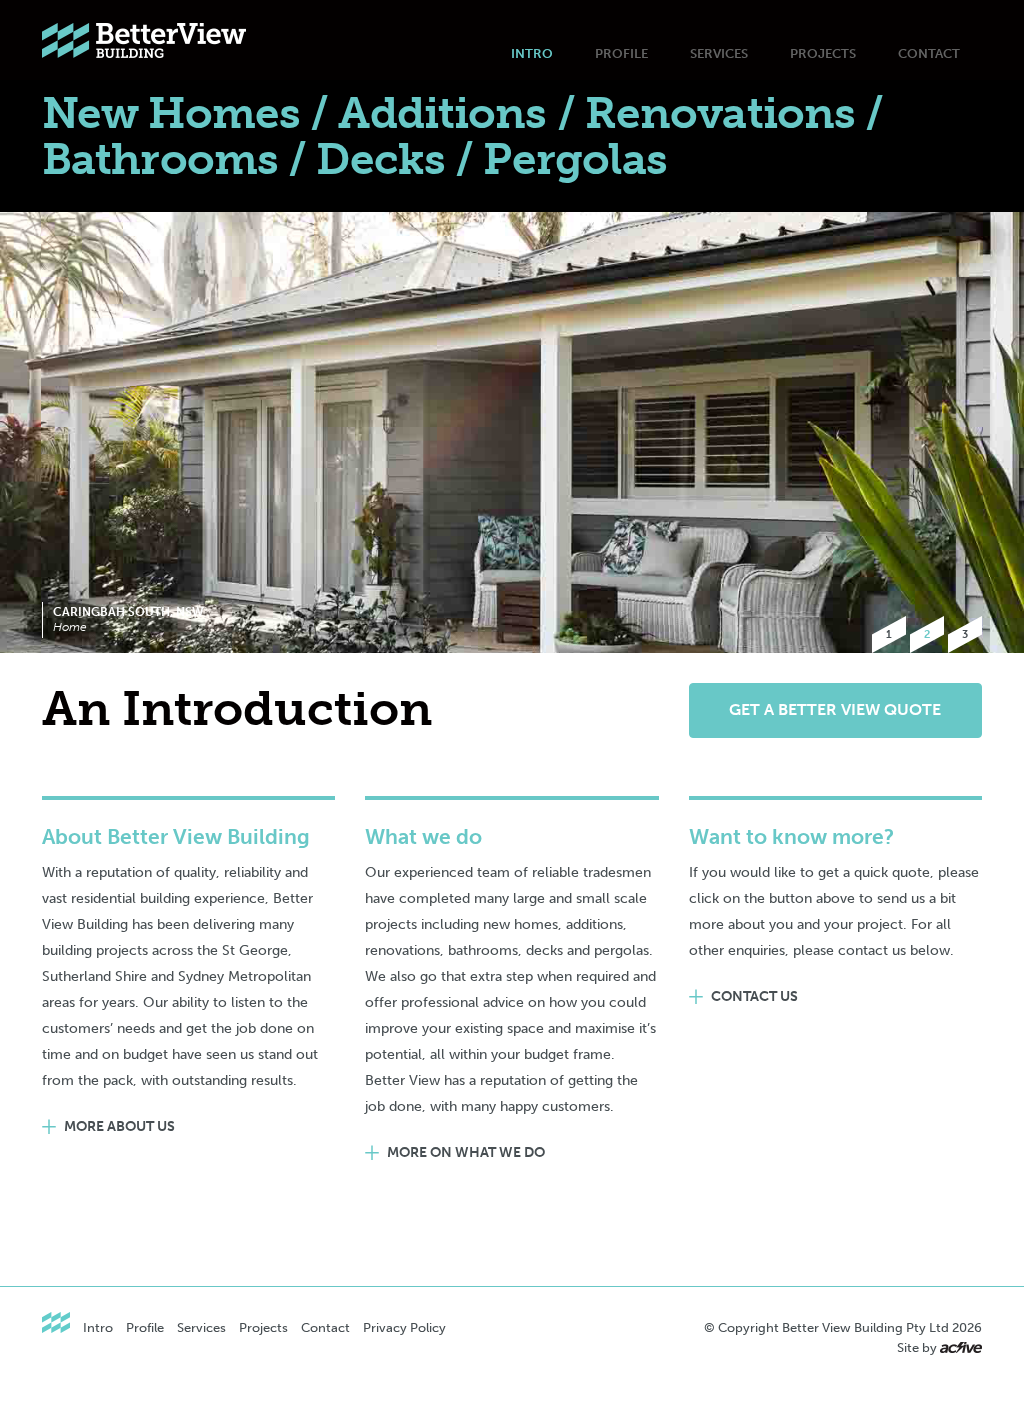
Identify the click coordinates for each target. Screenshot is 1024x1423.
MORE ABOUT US (119, 1126)
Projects (823, 53)
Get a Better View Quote (835, 709)
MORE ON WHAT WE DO (466, 1152)
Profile (621, 53)
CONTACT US (754, 996)
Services (719, 53)
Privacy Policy (404, 1327)
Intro (532, 53)
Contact (929, 53)
